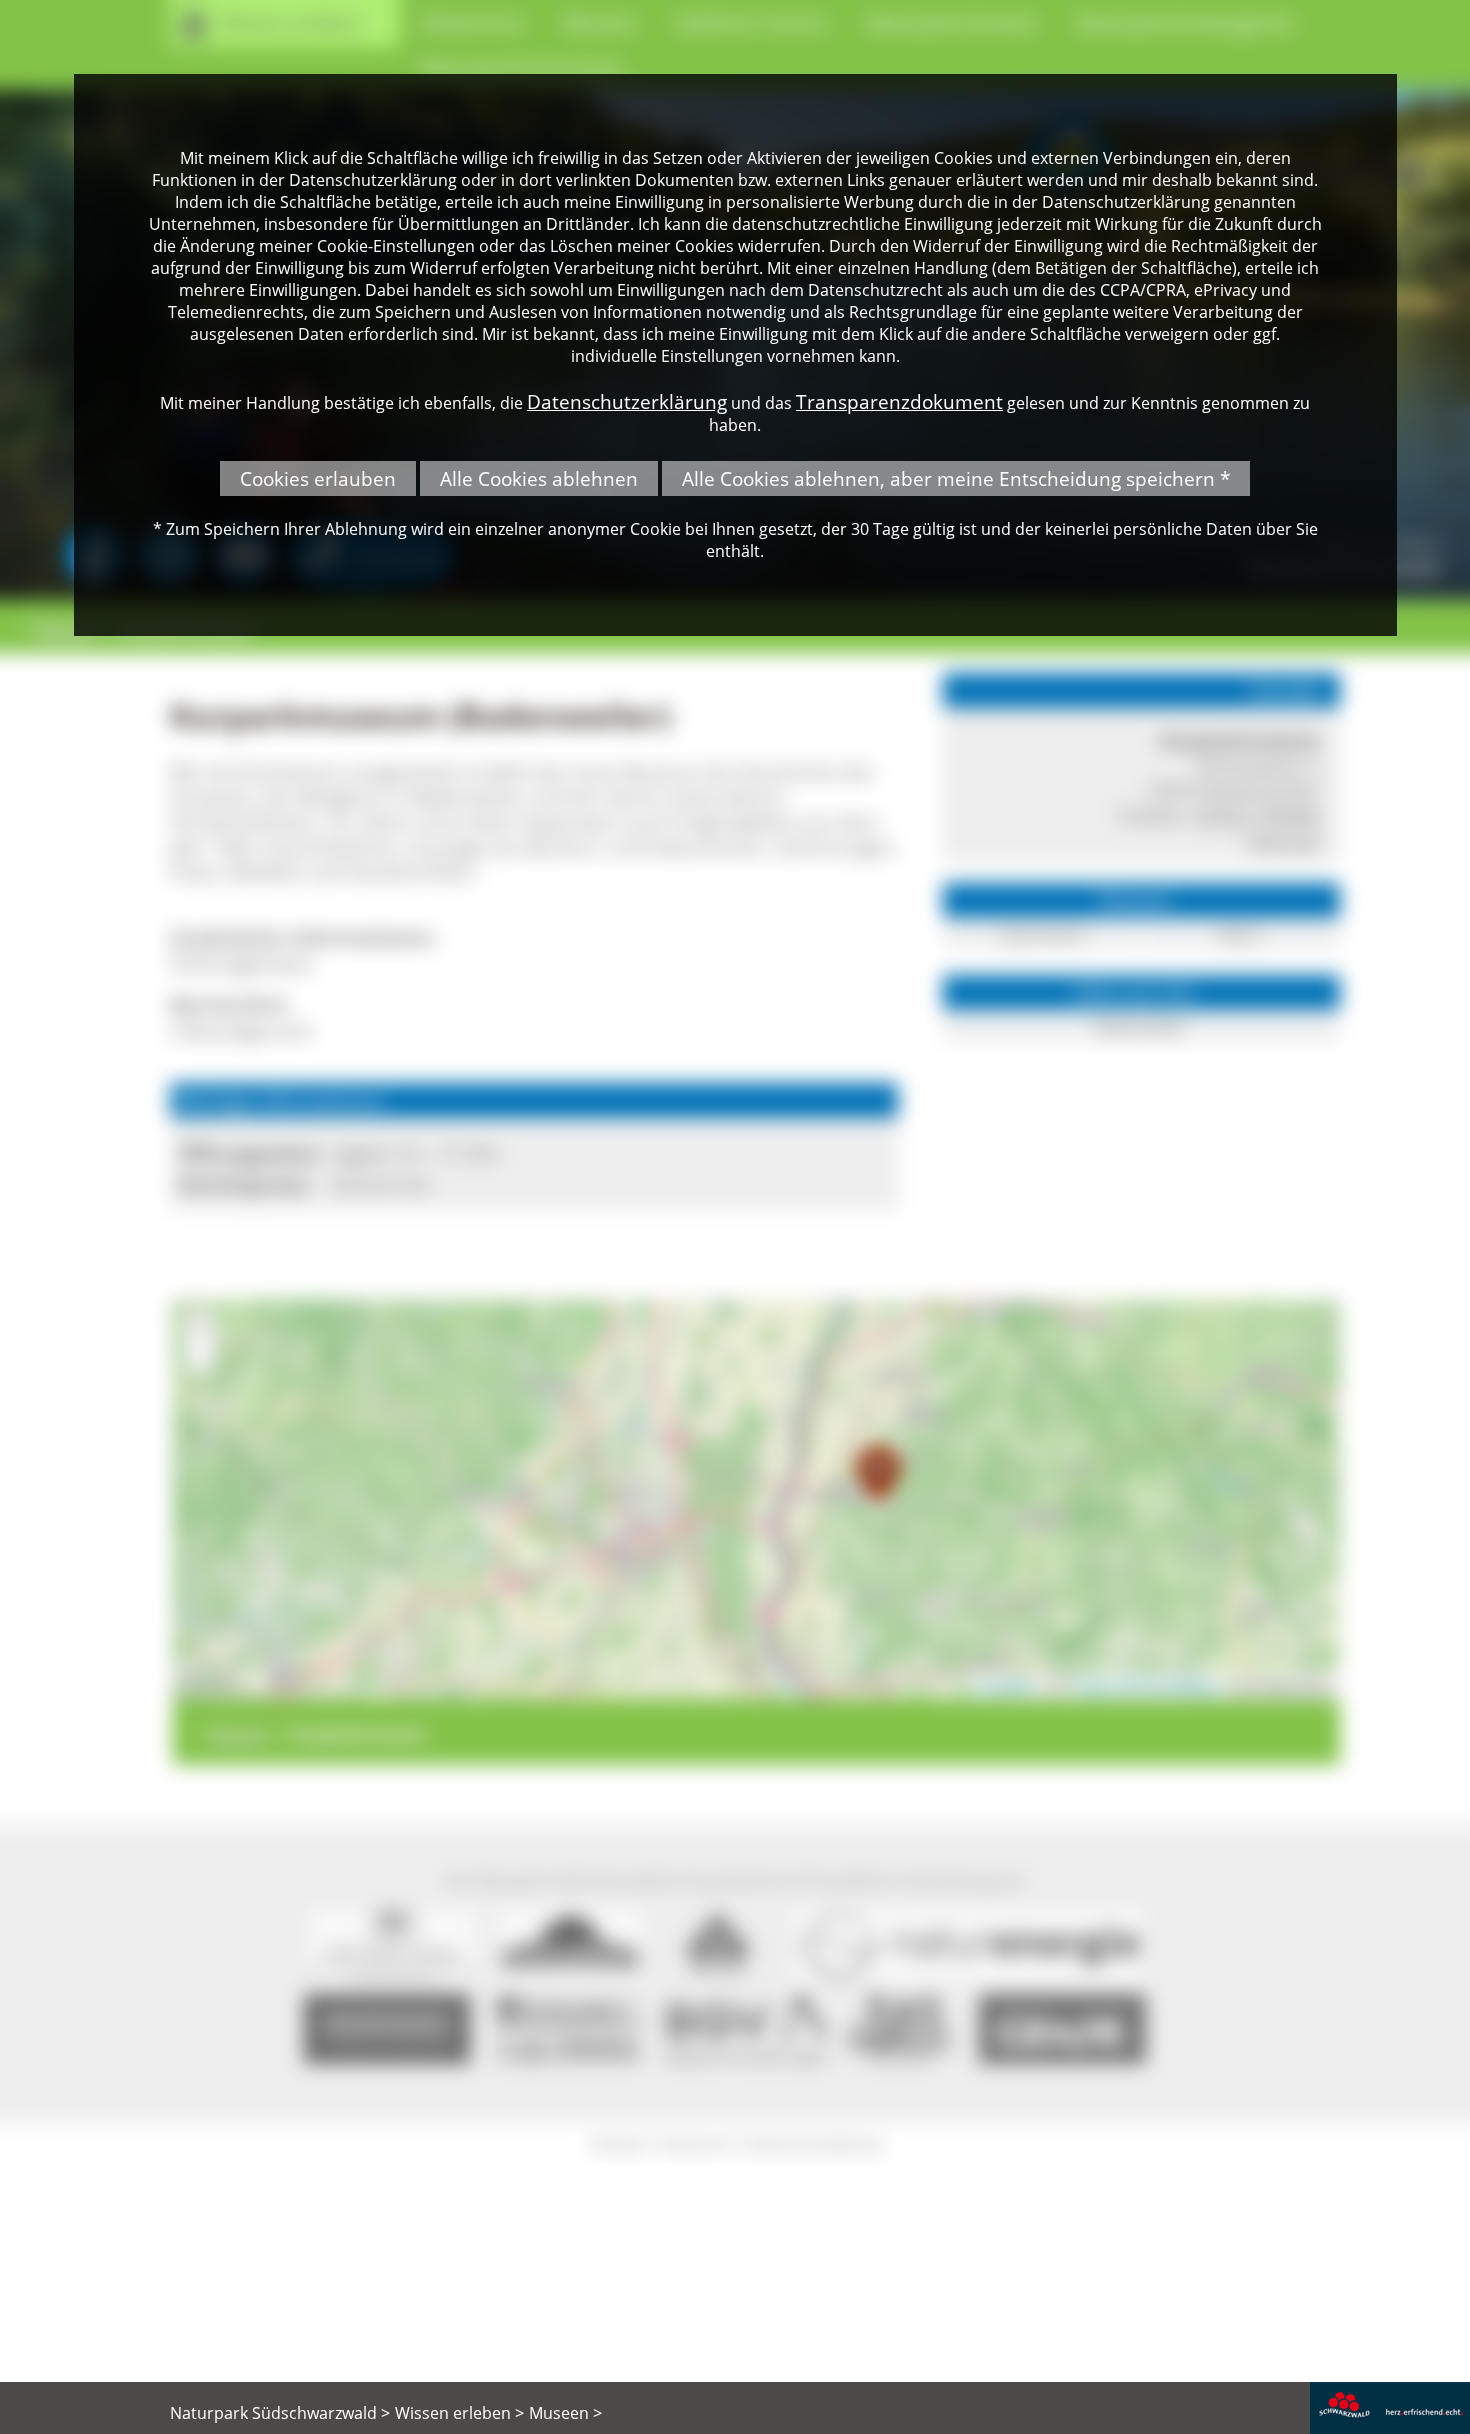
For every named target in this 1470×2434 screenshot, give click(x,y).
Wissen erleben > (459, 2413)
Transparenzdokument (899, 401)
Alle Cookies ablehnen (539, 478)
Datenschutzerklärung (627, 401)
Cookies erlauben (318, 478)
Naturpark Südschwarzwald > (280, 2413)
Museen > (565, 2413)
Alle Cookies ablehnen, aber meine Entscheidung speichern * (956, 478)
